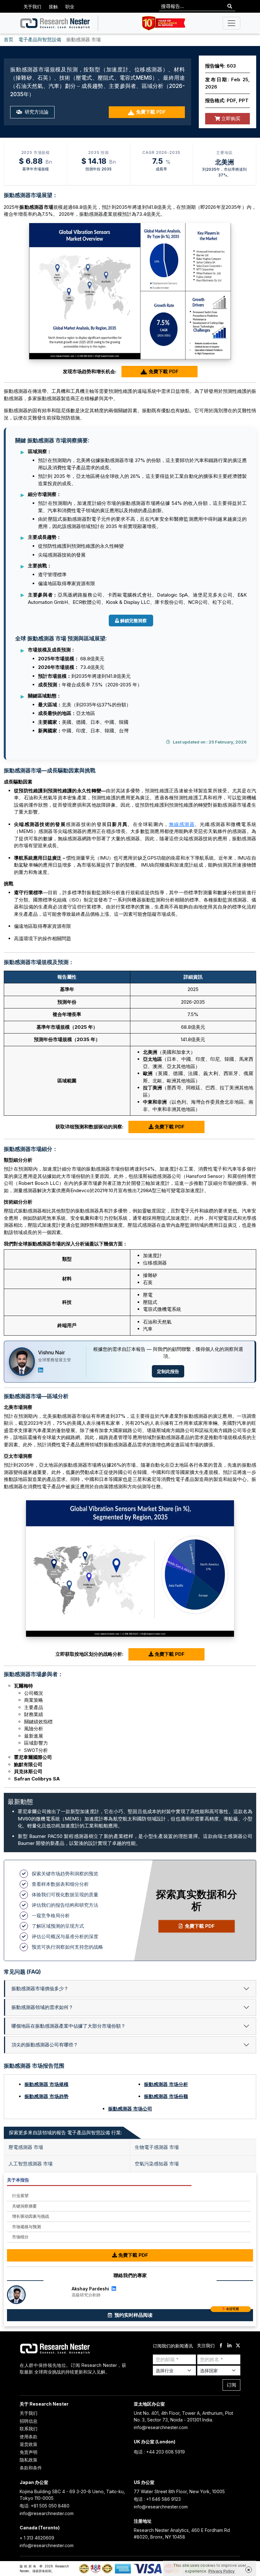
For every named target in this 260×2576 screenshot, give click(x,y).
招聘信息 (29, 2421)
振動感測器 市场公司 (130, 2109)
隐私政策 (29, 2460)
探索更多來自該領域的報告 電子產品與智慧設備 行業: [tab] (65, 2133)
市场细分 (20, 2237)
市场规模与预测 (26, 2227)
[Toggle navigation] (231, 23)
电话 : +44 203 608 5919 (159, 2452)
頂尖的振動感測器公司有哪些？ (45, 2045)
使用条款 (29, 2437)
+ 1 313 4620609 (37, 2538)
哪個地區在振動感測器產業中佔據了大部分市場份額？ (68, 2026)
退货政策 (29, 2444)
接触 (53, 7)
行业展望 (20, 2196)
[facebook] (221, 2346)
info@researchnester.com (161, 2427)
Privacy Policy (221, 2571)
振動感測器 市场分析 (166, 2084)
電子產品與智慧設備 (40, 40)
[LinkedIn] (41, 1370)
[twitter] (238, 2346)
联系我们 (29, 2429)
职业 (70, 7)
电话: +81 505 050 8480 (45, 2506)
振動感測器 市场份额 (166, 2096)
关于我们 (32, 7)
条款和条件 (31, 2468)
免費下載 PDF (151, 112)
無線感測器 (182, 824)
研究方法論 (36, 112)
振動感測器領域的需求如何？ (42, 2007)
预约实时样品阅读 (176, 2314)
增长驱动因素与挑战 (31, 2216)
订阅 (231, 2385)
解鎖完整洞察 (133, 621)
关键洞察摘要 (24, 2206)
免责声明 (29, 2452)
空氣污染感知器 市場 (157, 2164)
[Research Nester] (55, 23)
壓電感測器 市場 (26, 2147)
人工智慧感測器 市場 (31, 2164)
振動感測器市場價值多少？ (40, 1988)
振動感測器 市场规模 (46, 2084)
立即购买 (230, 119)
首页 (9, 40)
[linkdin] (229, 2346)
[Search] (230, 7)
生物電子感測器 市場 (157, 2147)
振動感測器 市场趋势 (46, 2096)
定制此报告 (168, 1371)
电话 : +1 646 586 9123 (157, 2499)
